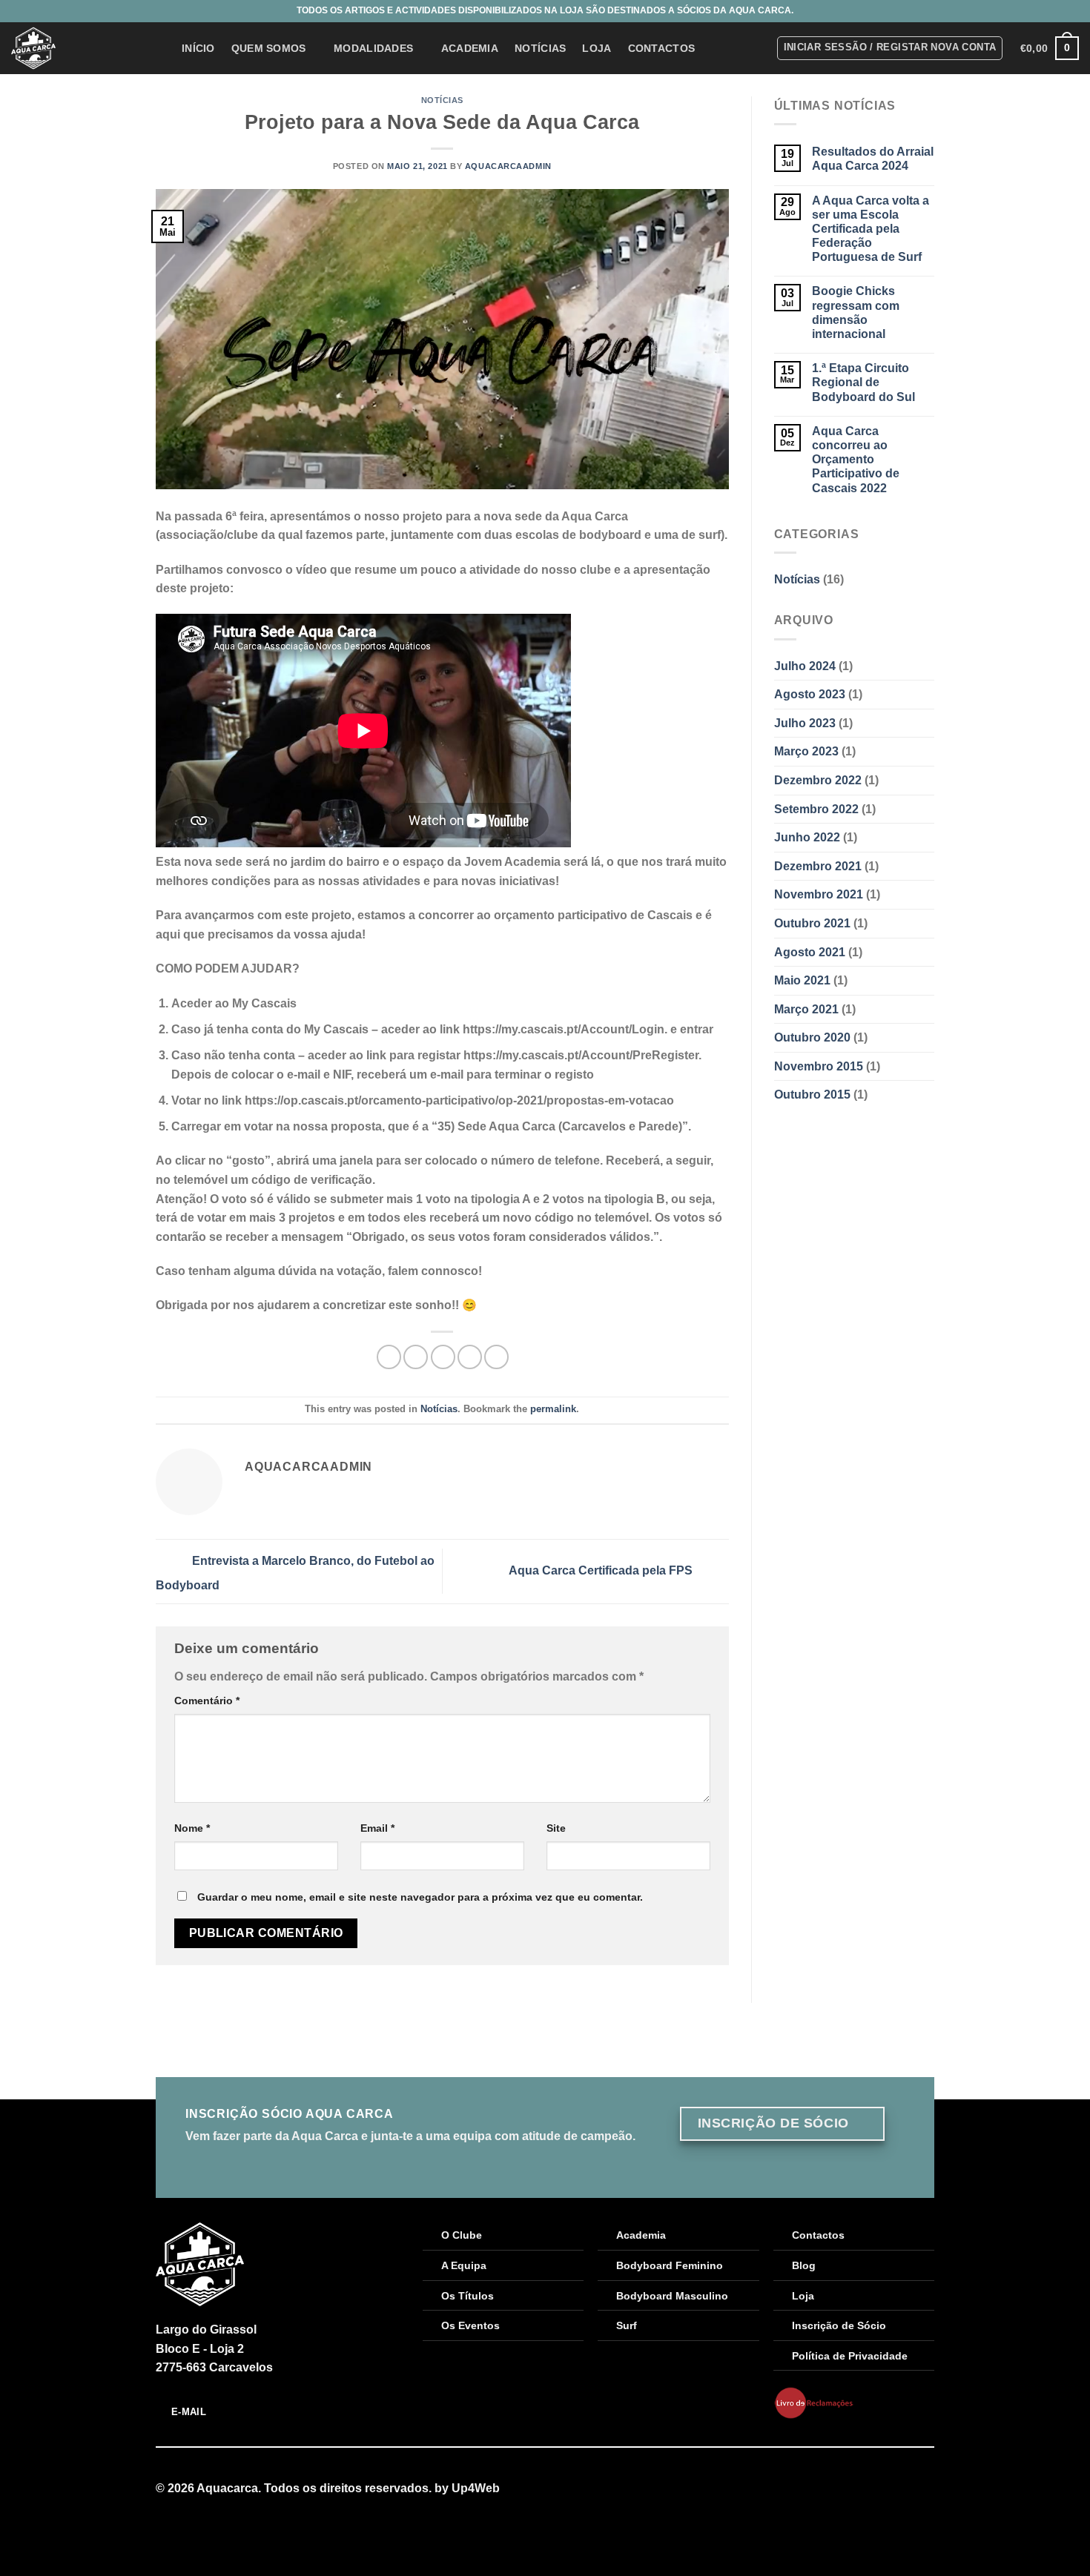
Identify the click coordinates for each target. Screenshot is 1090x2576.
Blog (804, 2265)
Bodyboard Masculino (672, 2296)
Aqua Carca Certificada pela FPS (602, 1570)
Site (556, 1828)
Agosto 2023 (810, 694)
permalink (553, 1409)
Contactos (662, 48)
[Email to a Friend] (443, 1357)
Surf (627, 2325)
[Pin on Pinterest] (470, 1357)
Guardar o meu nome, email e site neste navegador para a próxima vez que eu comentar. (420, 1897)
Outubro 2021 (812, 923)
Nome (192, 1828)
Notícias (540, 48)
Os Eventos (470, 2325)
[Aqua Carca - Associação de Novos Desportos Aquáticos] (85, 48)
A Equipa (464, 2265)
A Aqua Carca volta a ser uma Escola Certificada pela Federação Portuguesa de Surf (871, 229)
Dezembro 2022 (818, 780)
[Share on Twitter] (416, 1357)
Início (198, 48)
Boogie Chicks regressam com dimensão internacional (856, 312)
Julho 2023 (805, 723)
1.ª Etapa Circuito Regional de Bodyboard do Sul (863, 382)
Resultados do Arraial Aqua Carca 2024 (873, 159)
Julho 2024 (805, 666)
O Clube (462, 2235)
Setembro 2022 (816, 809)
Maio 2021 (802, 980)
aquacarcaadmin (508, 166)
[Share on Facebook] (389, 1357)
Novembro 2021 (819, 894)
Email (377, 1828)
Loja (597, 48)
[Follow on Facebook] (907, 2489)
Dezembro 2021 (818, 866)
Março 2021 (806, 1009)
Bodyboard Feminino (670, 2265)
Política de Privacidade (850, 2356)
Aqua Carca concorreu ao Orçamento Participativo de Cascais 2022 (856, 460)
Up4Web (476, 2488)
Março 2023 (806, 751)
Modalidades (373, 48)
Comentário (207, 1701)
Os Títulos (468, 2296)
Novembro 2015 (819, 1066)
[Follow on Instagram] (925, 2489)
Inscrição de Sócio (839, 2325)
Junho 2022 (807, 837)
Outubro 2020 (812, 1037)
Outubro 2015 (812, 1095)
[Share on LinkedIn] (496, 1357)
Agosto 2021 (810, 952)
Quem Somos (269, 48)
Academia (470, 48)
